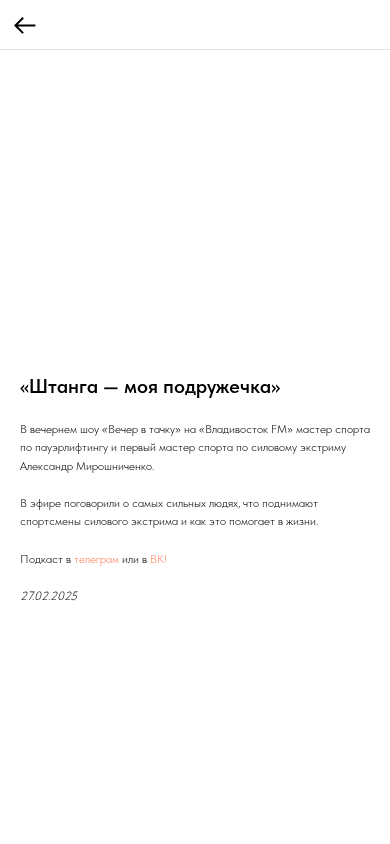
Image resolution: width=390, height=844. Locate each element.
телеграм (96, 559)
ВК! (158, 559)
